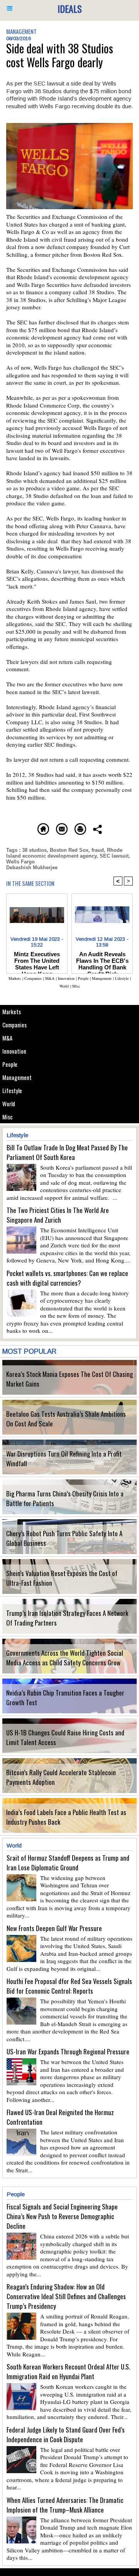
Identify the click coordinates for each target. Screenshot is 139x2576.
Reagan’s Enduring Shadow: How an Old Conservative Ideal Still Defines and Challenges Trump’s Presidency (66, 2296)
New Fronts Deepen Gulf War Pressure (54, 1928)
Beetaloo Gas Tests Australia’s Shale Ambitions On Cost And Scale (66, 1419)
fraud (98, 850)
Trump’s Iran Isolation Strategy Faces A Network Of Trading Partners (67, 1618)
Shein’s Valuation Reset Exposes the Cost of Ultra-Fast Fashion (62, 1578)
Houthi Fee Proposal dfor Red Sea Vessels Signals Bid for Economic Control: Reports (69, 1986)
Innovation (14, 1051)
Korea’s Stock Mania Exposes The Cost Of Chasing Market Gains (69, 1379)
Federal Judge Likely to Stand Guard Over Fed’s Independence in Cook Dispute (66, 2434)
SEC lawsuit (114, 856)
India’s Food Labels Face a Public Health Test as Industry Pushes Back (66, 1817)
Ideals (70, 9)
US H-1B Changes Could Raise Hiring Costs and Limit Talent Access (65, 1737)
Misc (8, 1117)
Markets (12, 1012)
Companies (14, 1025)
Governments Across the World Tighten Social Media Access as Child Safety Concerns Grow (65, 1658)
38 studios (34, 850)
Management (17, 1077)
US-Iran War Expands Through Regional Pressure (68, 2051)
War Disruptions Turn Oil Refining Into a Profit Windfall (64, 1459)
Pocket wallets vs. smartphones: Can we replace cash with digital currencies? (67, 1278)
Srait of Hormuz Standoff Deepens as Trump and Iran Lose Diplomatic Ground (68, 1863)
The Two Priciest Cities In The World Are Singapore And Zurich (58, 1215)
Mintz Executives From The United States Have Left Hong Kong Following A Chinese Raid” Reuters (37, 960)
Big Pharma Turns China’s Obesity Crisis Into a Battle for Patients (65, 1498)
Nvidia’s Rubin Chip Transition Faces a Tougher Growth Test (65, 1697)
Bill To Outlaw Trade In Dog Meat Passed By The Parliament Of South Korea (67, 1152)
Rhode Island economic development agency (64, 853)
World (9, 1104)
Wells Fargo (20, 862)
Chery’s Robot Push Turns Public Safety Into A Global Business (64, 1538)
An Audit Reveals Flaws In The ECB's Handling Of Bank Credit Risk (102, 960)
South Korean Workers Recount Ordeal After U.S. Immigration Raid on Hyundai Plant (68, 2371)
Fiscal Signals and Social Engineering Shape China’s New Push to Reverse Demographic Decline (62, 2216)
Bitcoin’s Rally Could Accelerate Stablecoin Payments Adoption (61, 1777)
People (10, 1064)
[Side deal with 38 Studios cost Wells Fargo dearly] (69, 126)
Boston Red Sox (69, 850)
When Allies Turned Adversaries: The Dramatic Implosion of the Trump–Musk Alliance (65, 2505)
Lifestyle (12, 1090)
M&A (7, 1038)
